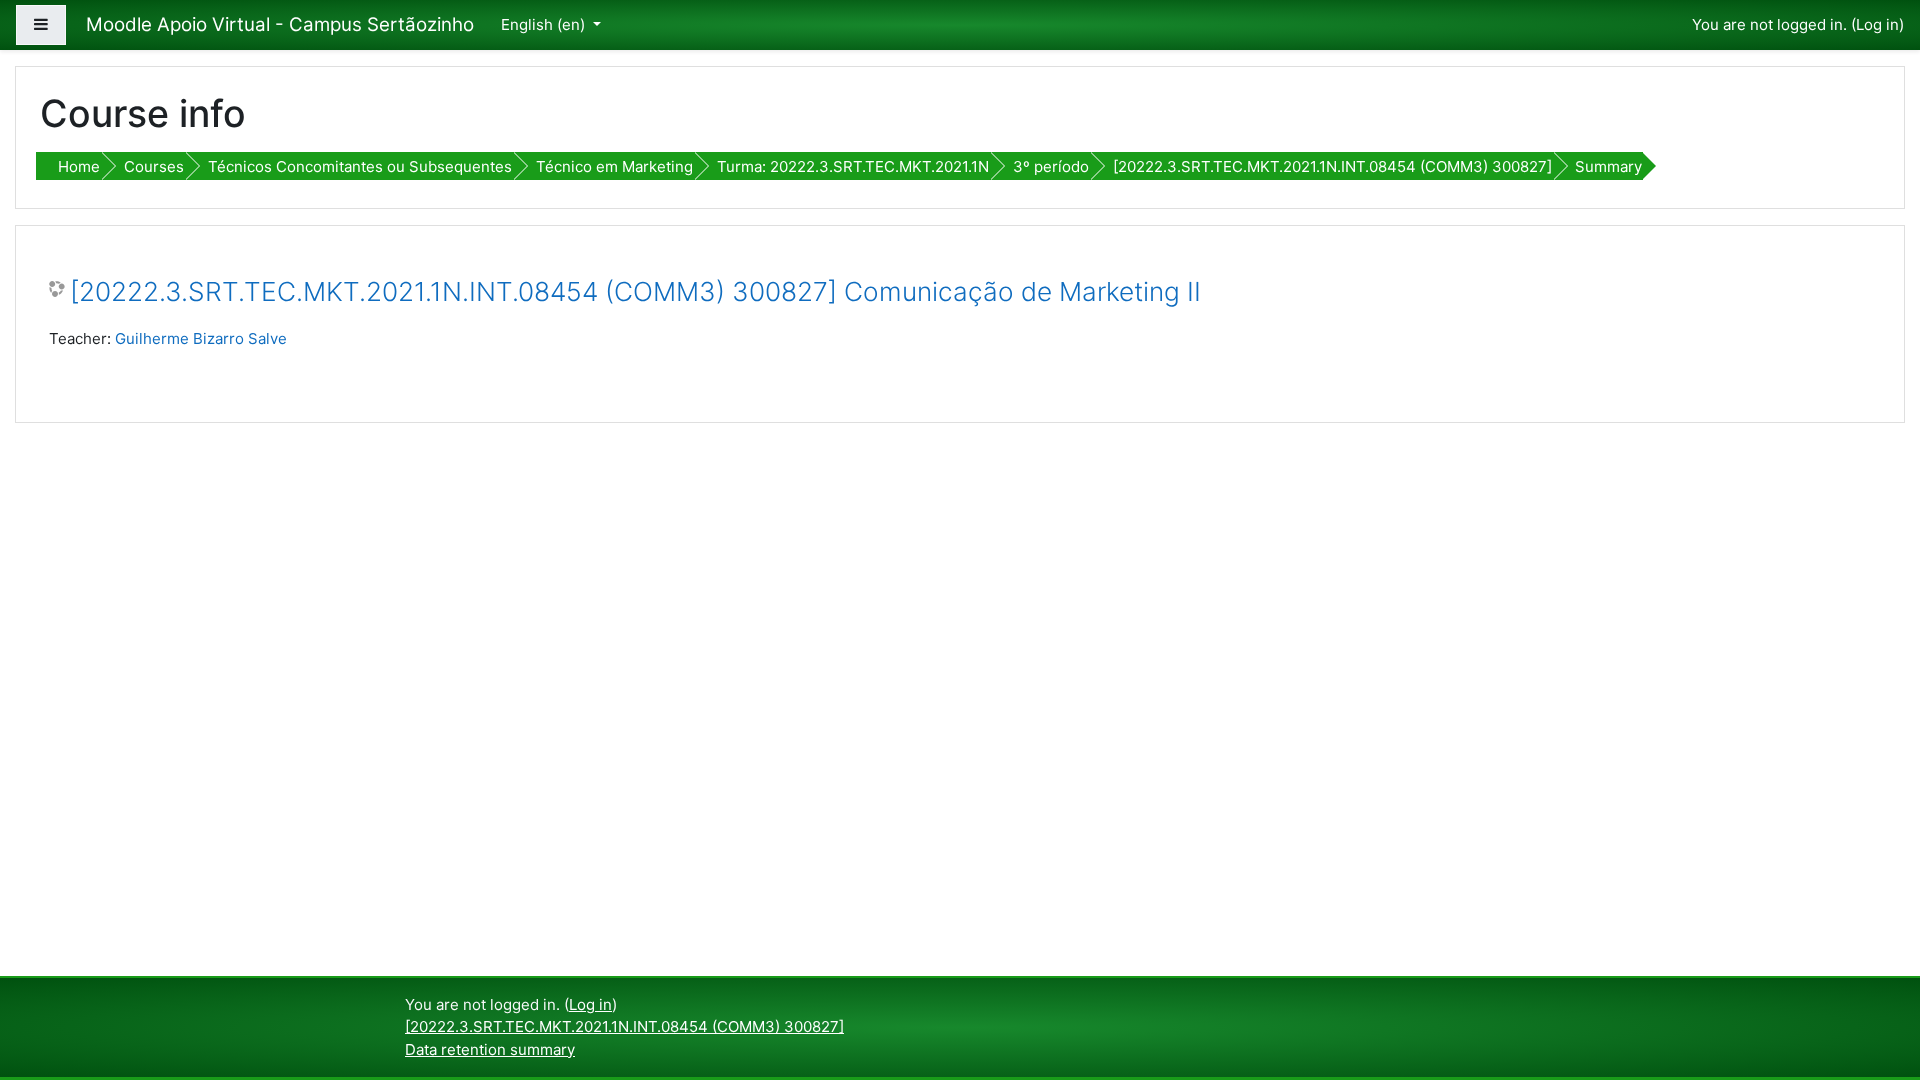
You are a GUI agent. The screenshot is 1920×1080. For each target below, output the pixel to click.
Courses (154, 166)
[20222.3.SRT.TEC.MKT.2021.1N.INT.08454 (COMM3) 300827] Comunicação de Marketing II (635, 291)
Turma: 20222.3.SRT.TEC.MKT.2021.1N (853, 166)
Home (79, 166)
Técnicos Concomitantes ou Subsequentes (360, 166)
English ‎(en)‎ (545, 24)
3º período (1051, 166)
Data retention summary (490, 1049)
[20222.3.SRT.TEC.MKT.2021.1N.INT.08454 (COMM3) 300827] (1332, 166)
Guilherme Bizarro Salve (201, 338)
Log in (1877, 24)
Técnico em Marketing (614, 166)
